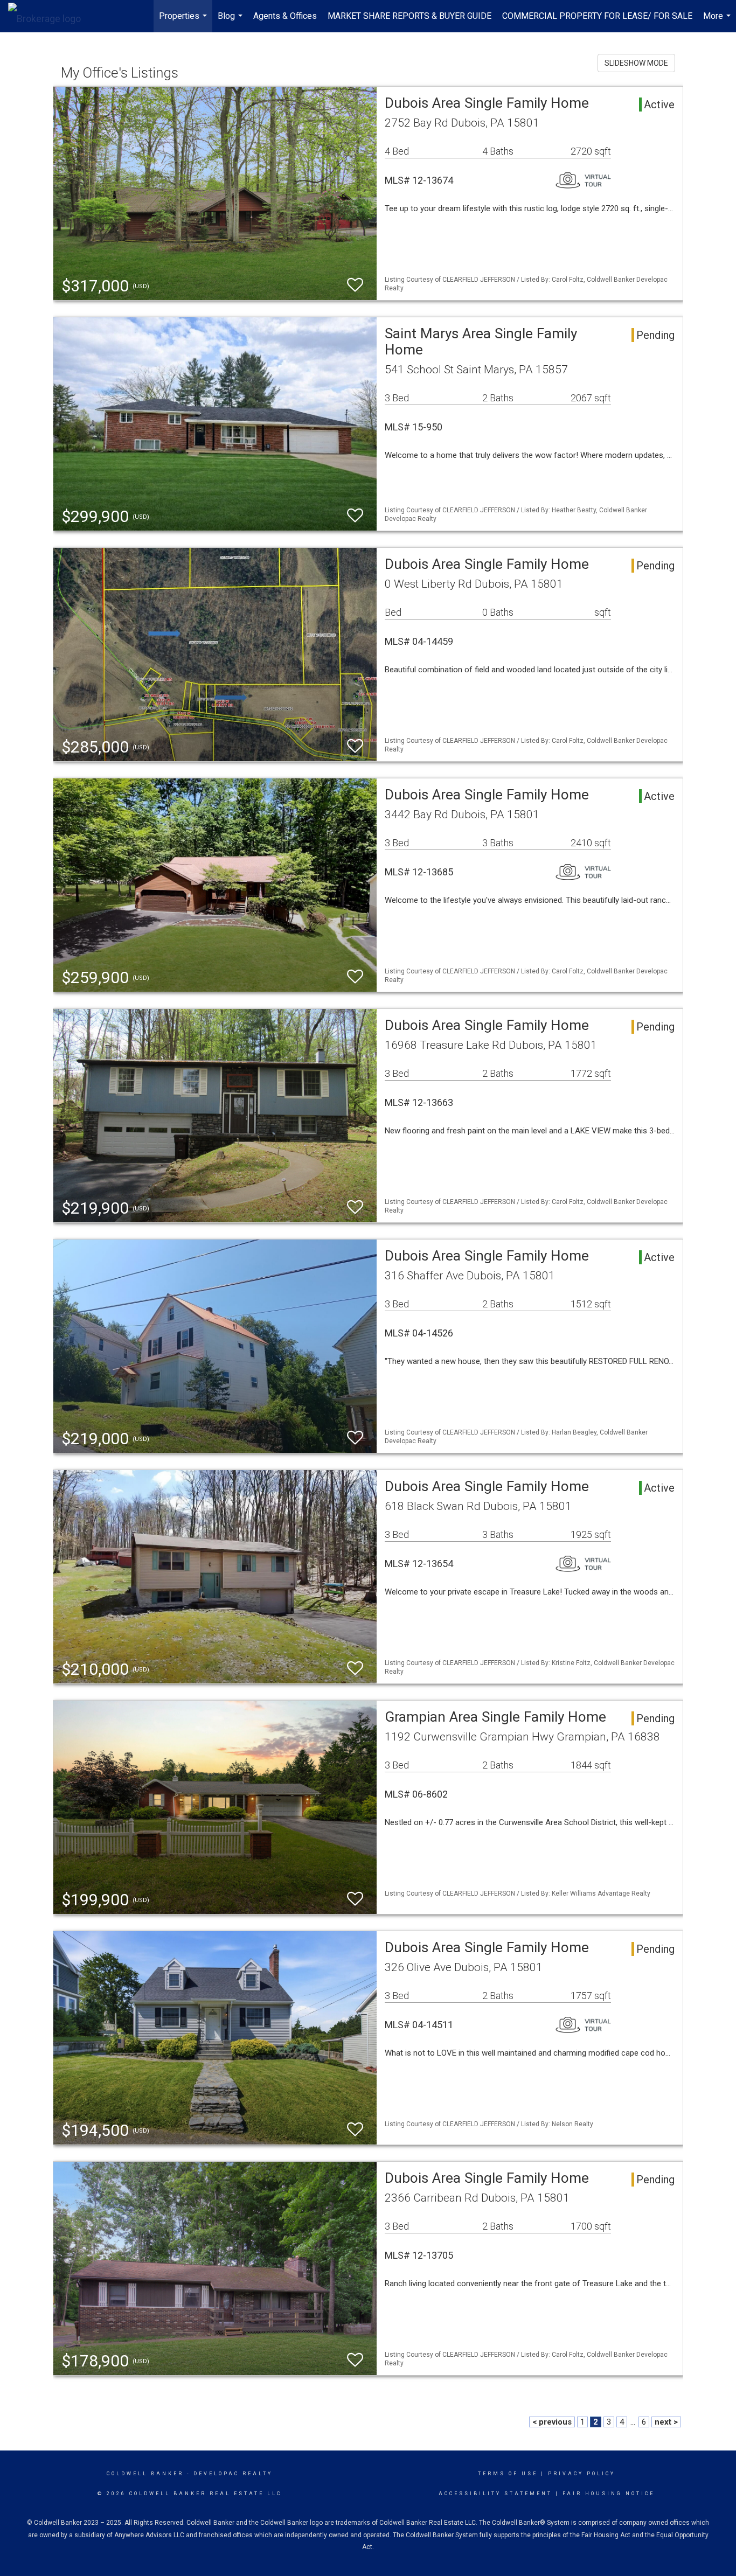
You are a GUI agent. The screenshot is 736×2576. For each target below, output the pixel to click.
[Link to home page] (50, 16)
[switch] (355, 285)
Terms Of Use (508, 2474)
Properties (184, 22)
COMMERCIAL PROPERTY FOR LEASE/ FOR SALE (597, 16)
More (718, 22)
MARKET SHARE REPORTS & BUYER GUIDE (409, 16)
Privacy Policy (582, 2474)
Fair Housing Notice (609, 2494)
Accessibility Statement (495, 2494)
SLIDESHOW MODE (636, 63)
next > (666, 2422)
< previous (552, 2422)
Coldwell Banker (145, 2474)
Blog (231, 22)
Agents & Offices (285, 16)
